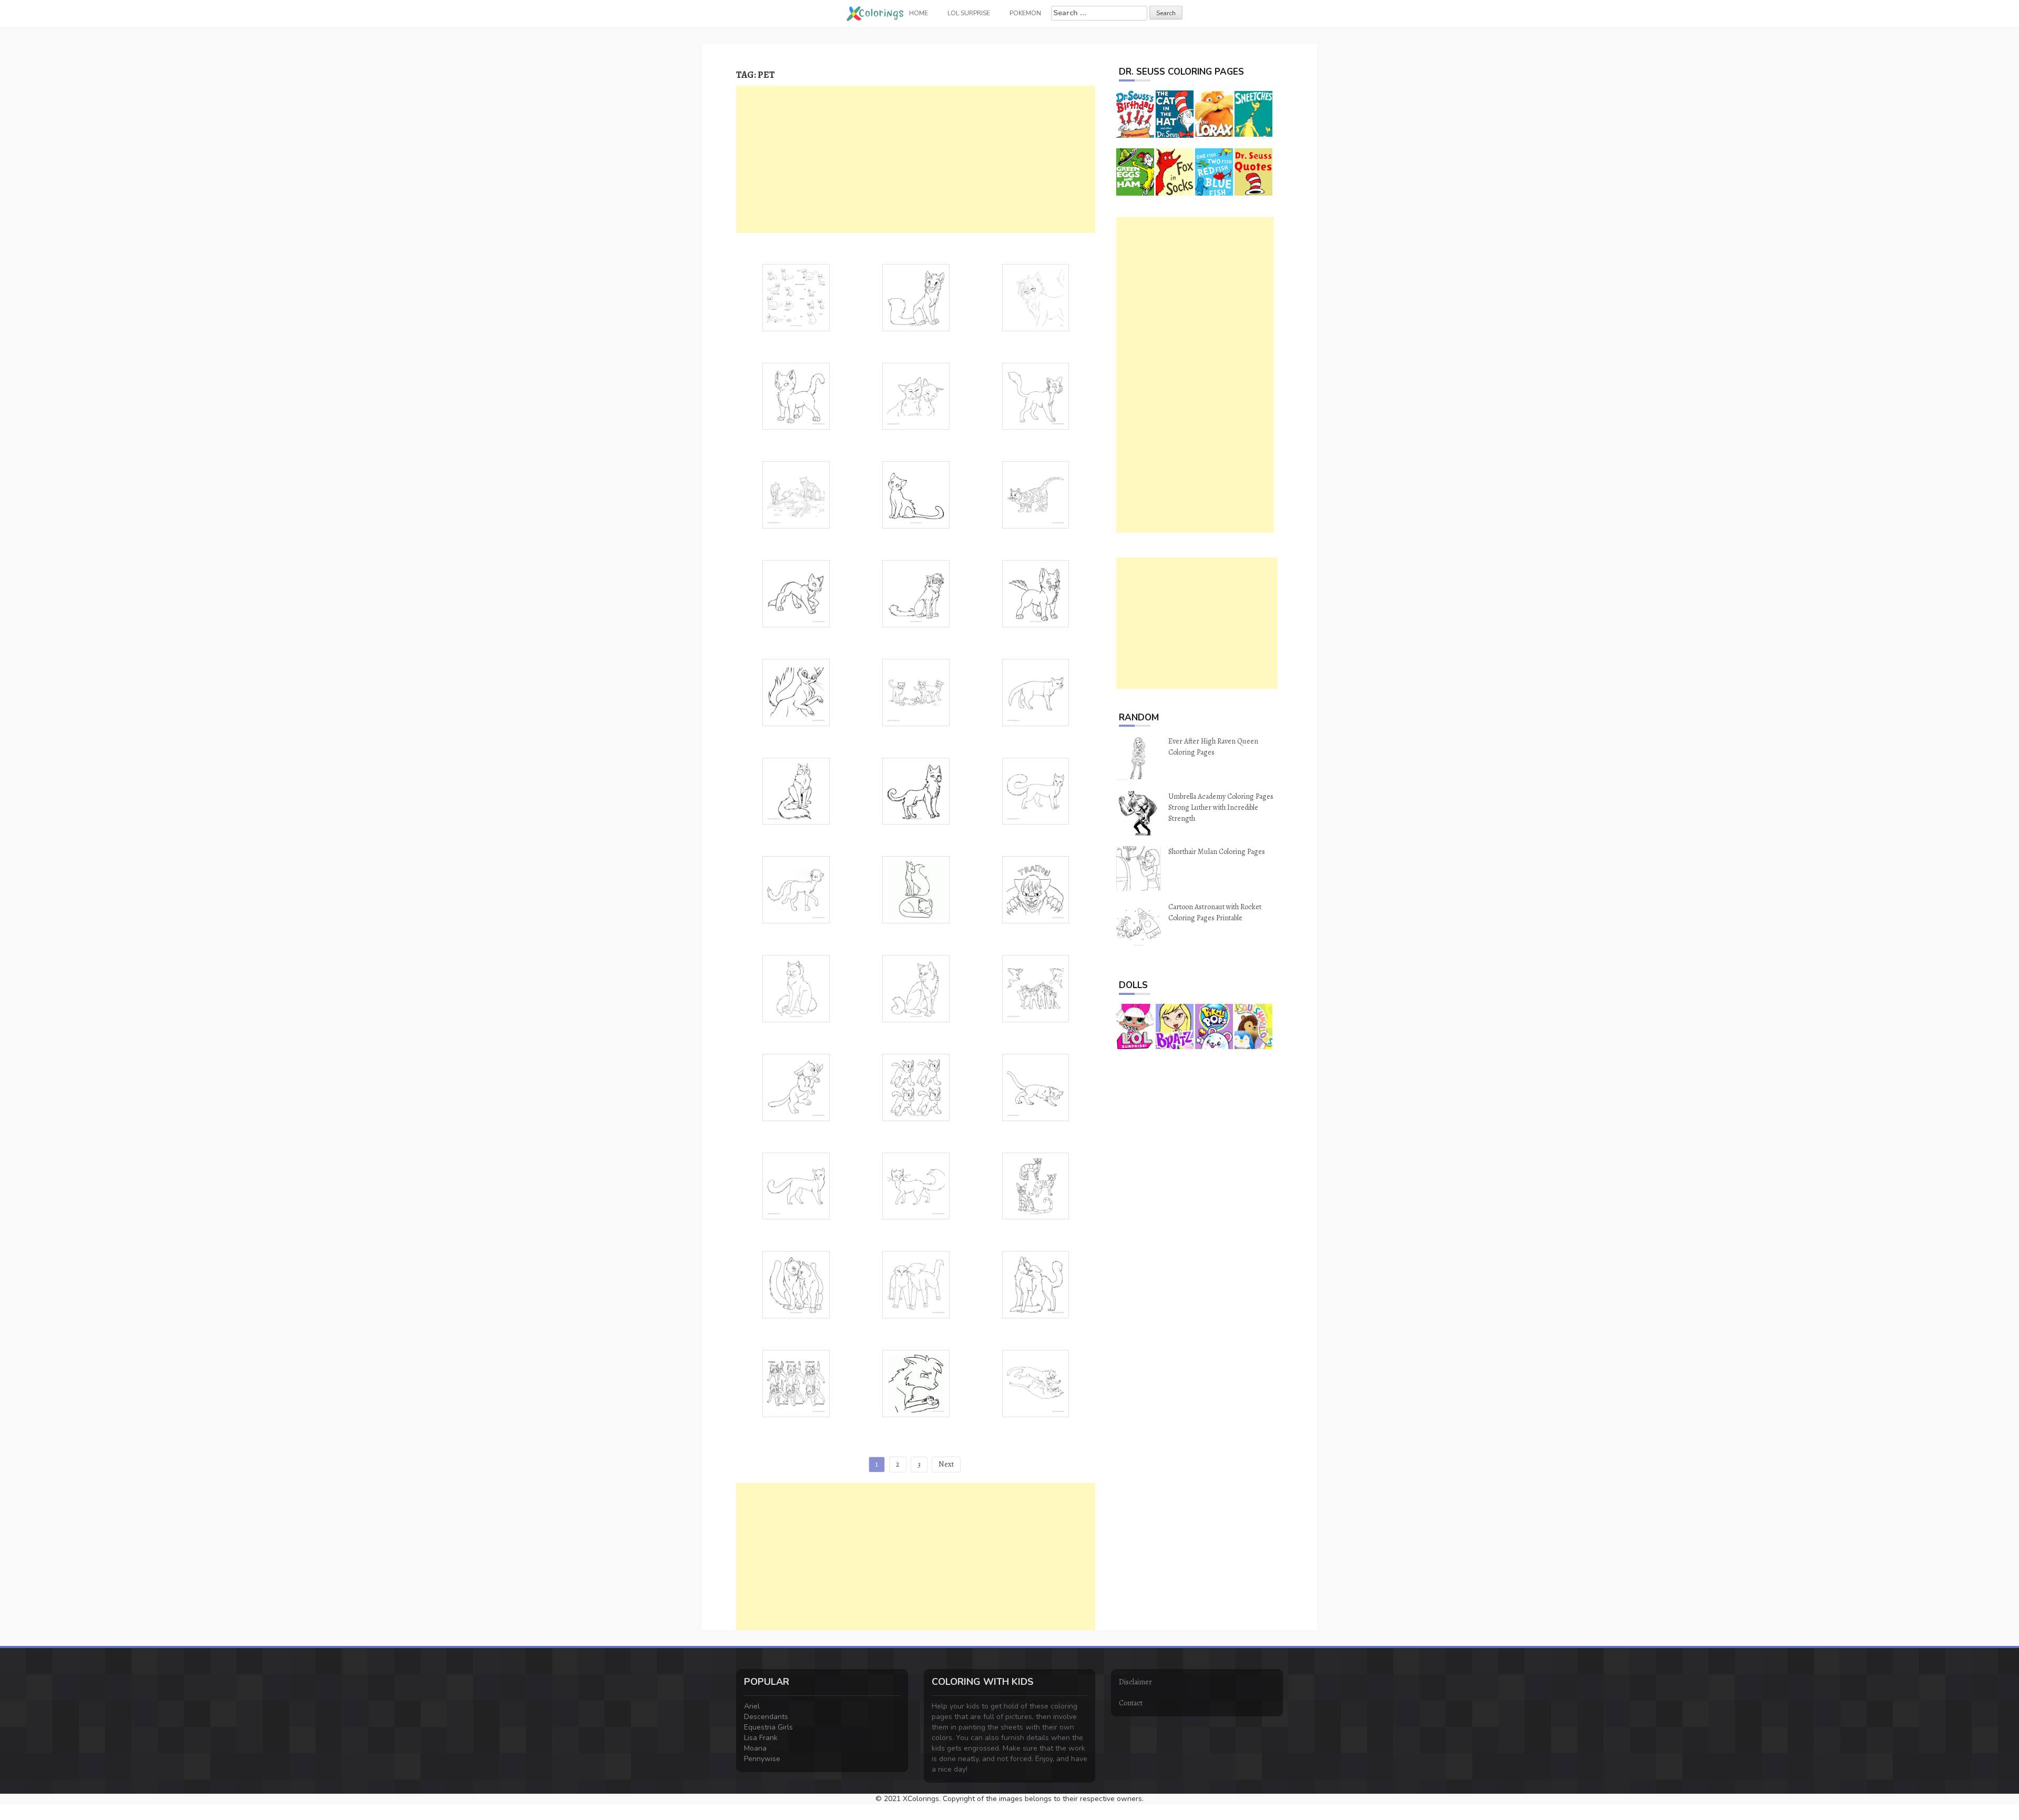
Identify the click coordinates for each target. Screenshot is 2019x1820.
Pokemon (1025, 13)
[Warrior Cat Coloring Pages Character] (916, 988)
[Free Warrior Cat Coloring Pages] (916, 692)
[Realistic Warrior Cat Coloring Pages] (796, 494)
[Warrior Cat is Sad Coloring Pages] (1036, 297)
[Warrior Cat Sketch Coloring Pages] (796, 988)
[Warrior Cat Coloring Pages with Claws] (796, 692)
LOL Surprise (969, 13)
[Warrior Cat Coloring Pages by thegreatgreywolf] (1036, 988)
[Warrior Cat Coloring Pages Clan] (1036, 1186)
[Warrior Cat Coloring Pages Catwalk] (1036, 1087)
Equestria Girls (768, 1727)
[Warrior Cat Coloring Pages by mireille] (1036, 692)
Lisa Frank (761, 1738)
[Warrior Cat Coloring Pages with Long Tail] (796, 889)
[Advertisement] (916, 159)
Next (946, 1464)
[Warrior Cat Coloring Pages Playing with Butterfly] (796, 1087)
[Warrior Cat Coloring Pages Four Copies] (916, 1087)
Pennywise (762, 1759)
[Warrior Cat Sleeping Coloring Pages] (916, 889)
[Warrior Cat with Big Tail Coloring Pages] (916, 1186)
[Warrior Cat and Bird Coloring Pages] (916, 1383)
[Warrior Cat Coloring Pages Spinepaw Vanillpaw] (796, 1383)
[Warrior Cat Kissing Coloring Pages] (916, 1284)
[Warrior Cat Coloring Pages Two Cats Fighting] (1036, 1383)
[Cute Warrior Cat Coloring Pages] (916, 494)
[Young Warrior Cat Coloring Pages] (796, 396)
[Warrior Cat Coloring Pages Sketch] (796, 593)
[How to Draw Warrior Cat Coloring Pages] (796, 297)
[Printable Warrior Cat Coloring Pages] (916, 593)
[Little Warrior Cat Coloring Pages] (1036, 593)
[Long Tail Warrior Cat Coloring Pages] (796, 1186)
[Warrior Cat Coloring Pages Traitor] (1036, 889)
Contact (1131, 1703)
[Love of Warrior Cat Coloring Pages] (916, 396)
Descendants (766, 1717)
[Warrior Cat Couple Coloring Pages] (796, 1284)
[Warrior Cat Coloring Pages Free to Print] (1036, 494)
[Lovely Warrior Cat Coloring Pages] (916, 297)
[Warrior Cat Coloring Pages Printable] (916, 791)
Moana (755, 1748)
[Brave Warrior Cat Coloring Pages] (796, 791)
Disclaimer (1135, 1682)
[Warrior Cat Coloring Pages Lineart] (1036, 396)
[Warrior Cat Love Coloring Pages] (1036, 1284)
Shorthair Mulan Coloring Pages (1217, 852)
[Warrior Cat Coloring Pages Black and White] (1036, 791)
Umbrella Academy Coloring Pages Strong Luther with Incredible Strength (1221, 807)
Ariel (752, 1706)
